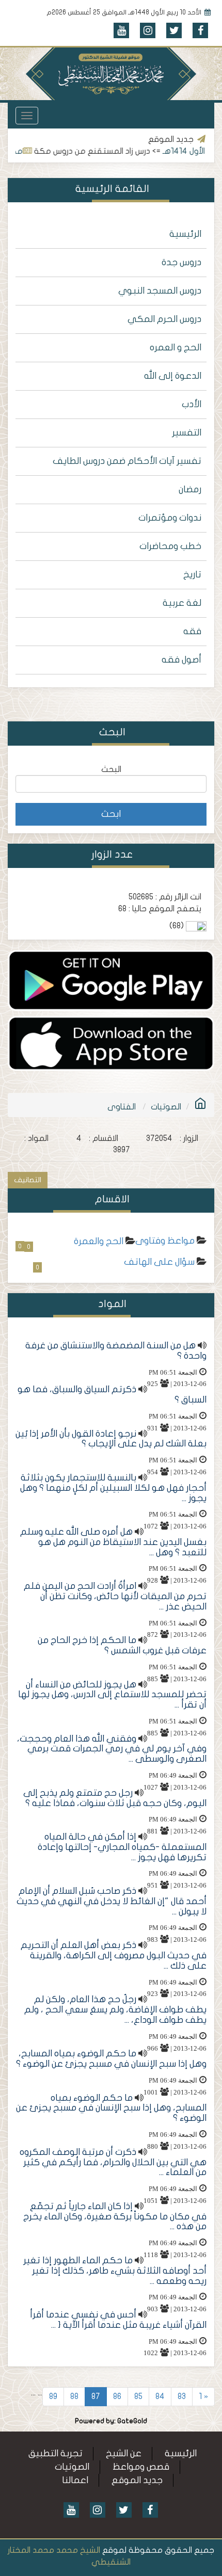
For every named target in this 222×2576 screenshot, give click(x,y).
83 (182, 2396)
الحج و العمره (176, 348)
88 (74, 2396)
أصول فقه (181, 660)
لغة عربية (182, 603)
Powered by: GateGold (111, 2421)
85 (138, 2396)
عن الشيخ (124, 2453)
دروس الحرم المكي (164, 319)
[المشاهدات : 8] (111, 980)
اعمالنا (75, 2480)
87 (96, 2396)
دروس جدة (181, 262)
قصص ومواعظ (141, 2467)
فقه (192, 631)
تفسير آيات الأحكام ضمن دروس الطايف (127, 461)
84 (160, 2396)
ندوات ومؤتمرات (170, 518)
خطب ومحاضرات (170, 546)
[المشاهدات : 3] (111, 1043)
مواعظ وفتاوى (165, 1241)
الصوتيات (166, 1107)
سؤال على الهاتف (159, 1262)
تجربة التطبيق (55, 2453)
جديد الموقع (137, 2480)
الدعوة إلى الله (173, 376)
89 (53, 2396)
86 (117, 2396)
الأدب (192, 404)
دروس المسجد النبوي (160, 291)
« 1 (203, 2396)
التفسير (187, 433)
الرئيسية (185, 234)
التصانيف (28, 1180)
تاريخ (192, 575)
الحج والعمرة (99, 1241)
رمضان (190, 489)
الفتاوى (122, 1107)
